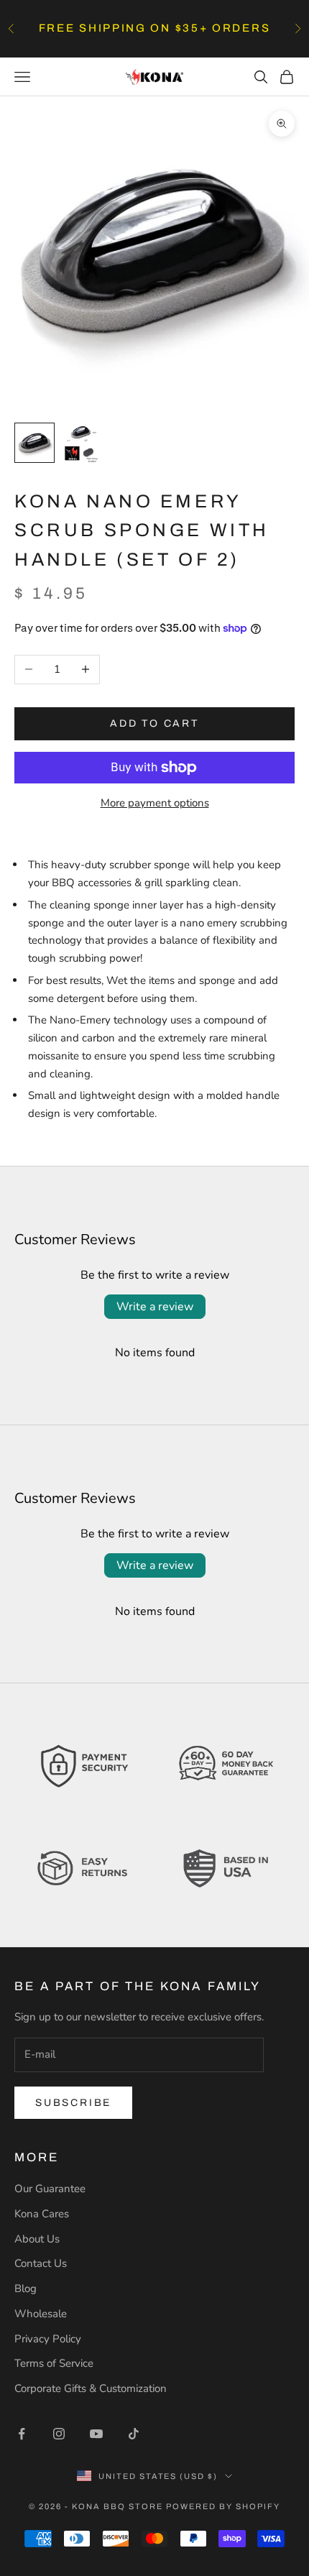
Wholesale (41, 2314)
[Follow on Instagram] (59, 2434)
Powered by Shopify (223, 2506)
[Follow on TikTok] (134, 2434)
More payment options (155, 803)
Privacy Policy (48, 2339)
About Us (37, 2239)
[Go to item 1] (34, 443)
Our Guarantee (50, 2189)
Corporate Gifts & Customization (91, 2388)
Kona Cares (42, 2214)
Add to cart (154, 723)
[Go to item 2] (80, 444)
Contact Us (41, 2263)
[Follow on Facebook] (22, 2434)
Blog (26, 2288)
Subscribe (73, 2103)
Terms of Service (54, 2363)
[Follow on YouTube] (96, 2434)
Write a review (155, 1307)
